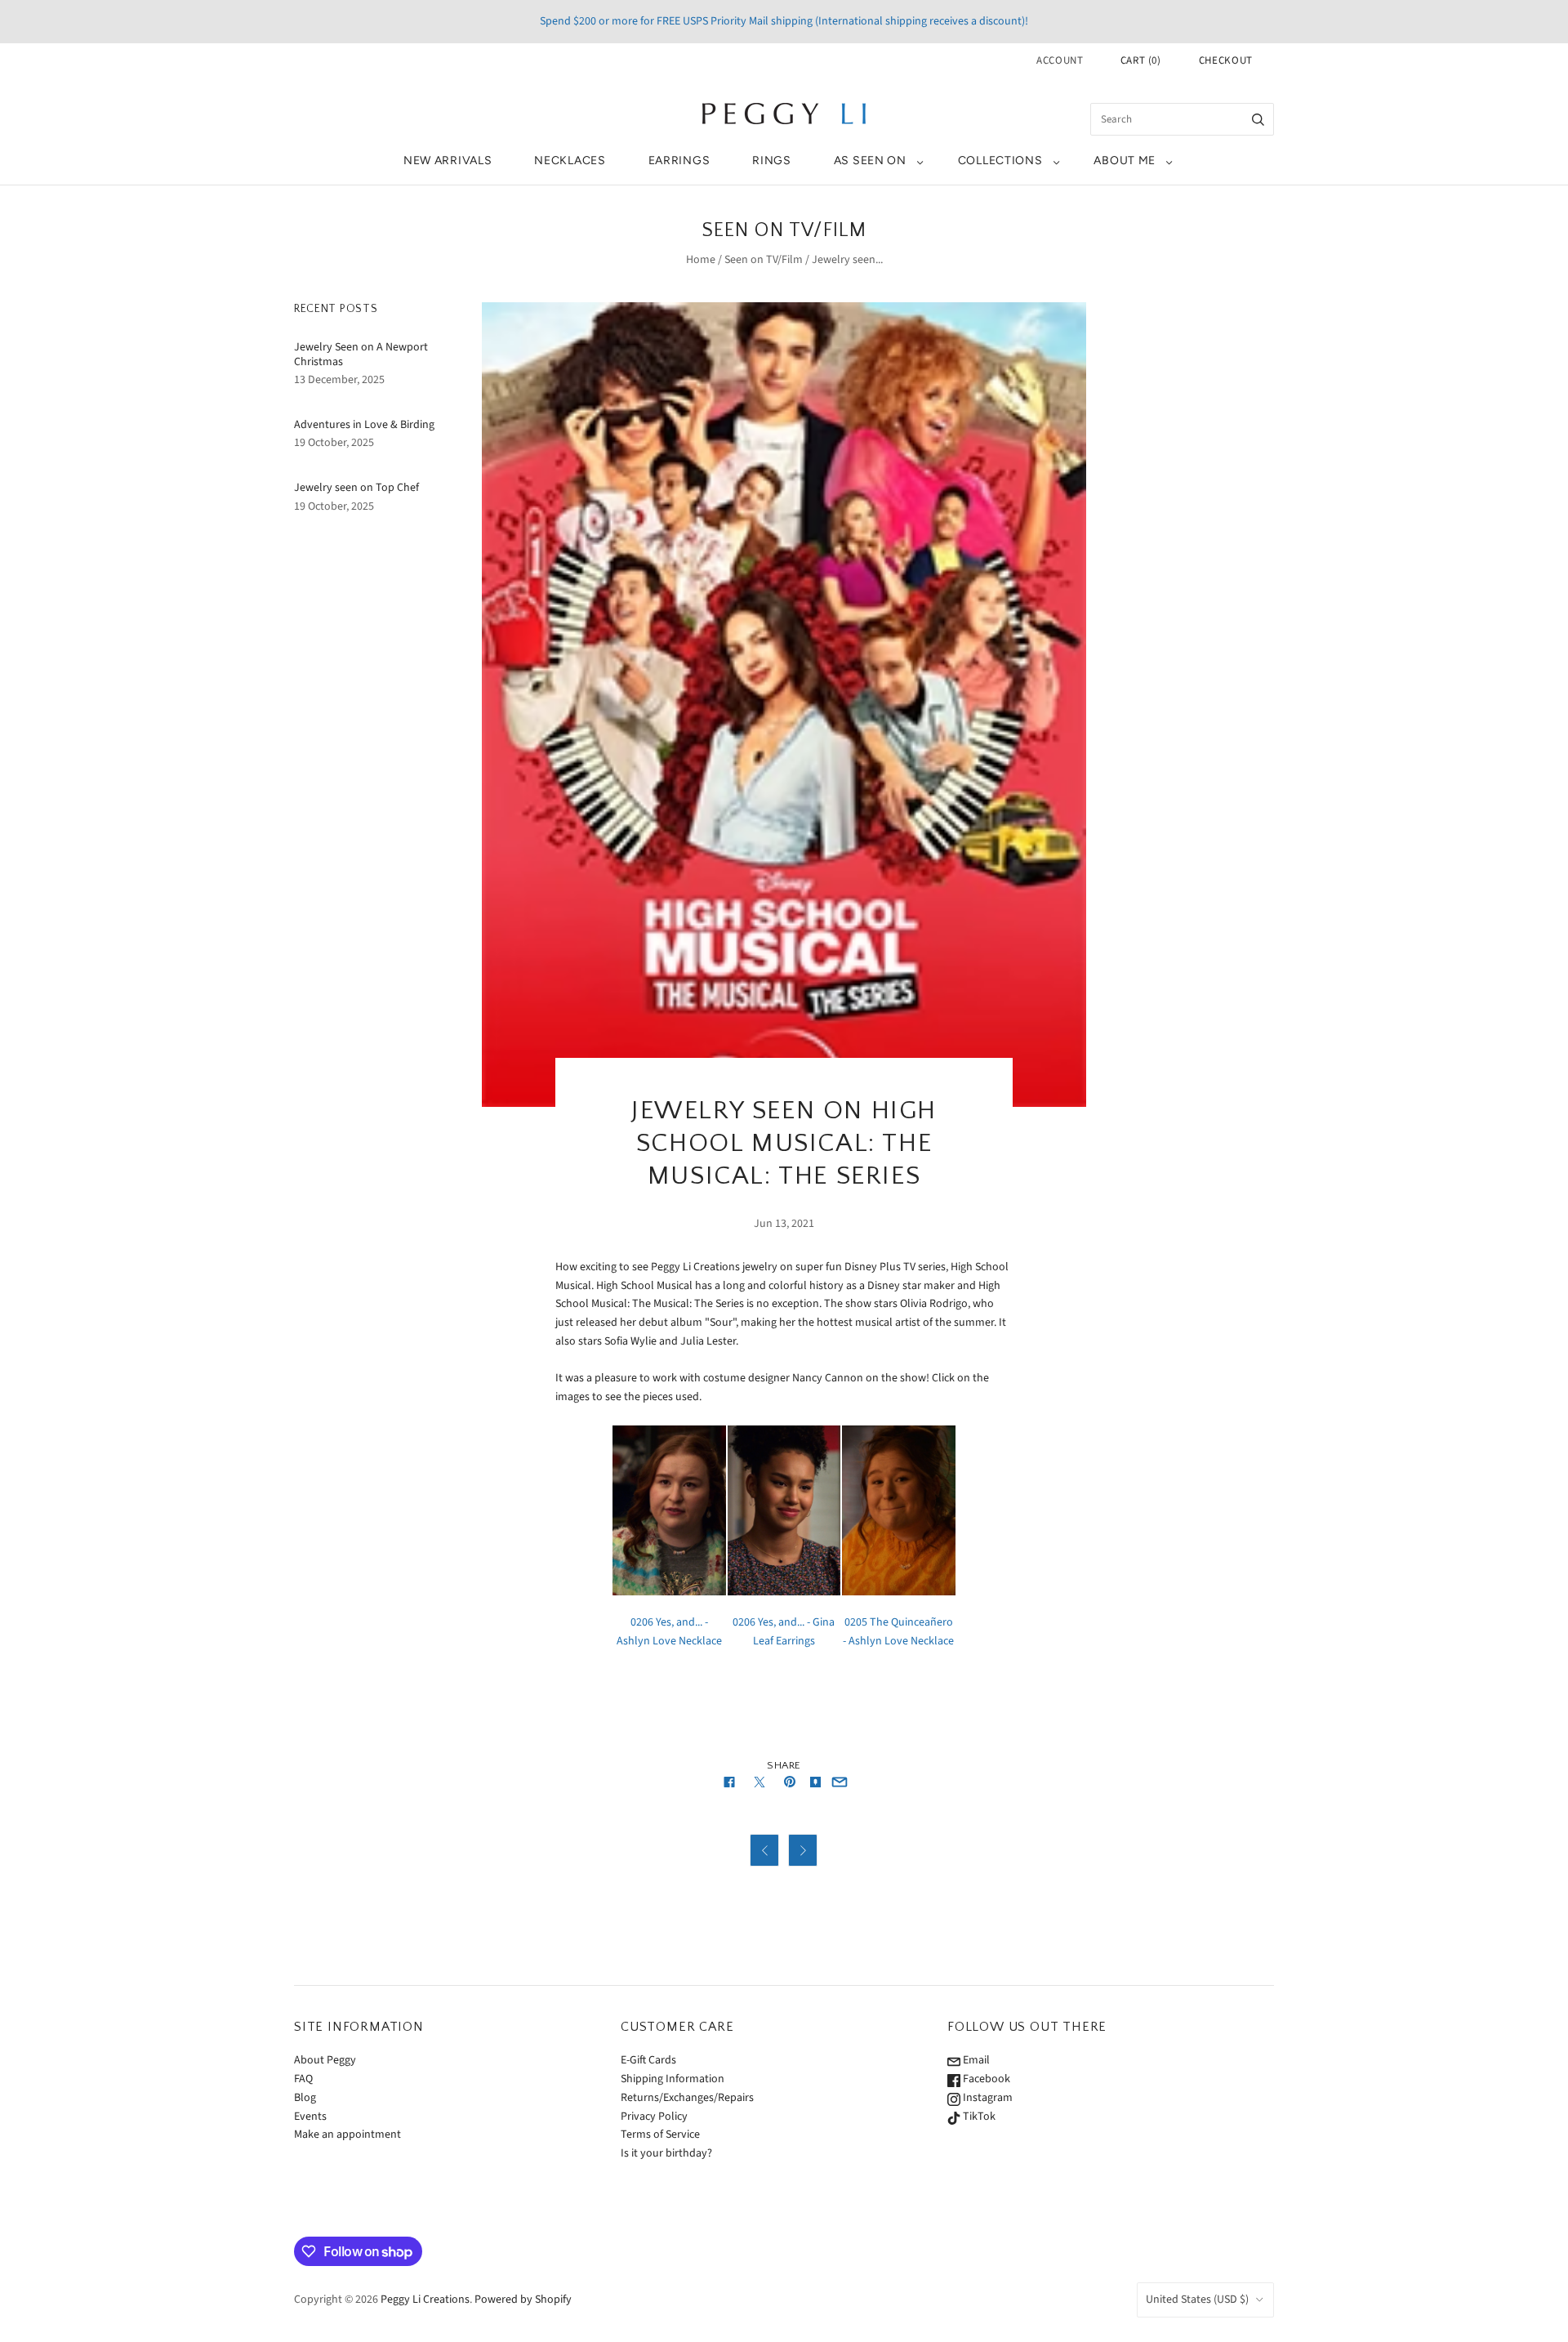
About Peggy (325, 2060)
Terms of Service (660, 2135)
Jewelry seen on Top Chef (356, 488)
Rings (772, 161)
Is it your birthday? (666, 2153)
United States (1197, 2300)
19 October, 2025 (334, 443)
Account (1060, 60)
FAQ (303, 2079)
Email (975, 2060)
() (1141, 60)
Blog (305, 2098)
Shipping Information (673, 2079)
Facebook (985, 2079)
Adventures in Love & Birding (364, 425)
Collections (1000, 161)
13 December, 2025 (339, 380)
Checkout (1226, 60)
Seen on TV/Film (764, 260)
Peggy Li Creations (425, 2300)
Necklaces (570, 161)
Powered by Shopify (523, 2300)
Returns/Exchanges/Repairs (687, 2098)
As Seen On (870, 161)
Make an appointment (347, 2135)
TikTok (978, 2117)
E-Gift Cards (648, 2060)
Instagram (987, 2098)
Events (310, 2117)
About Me (1125, 161)
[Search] (1258, 119)
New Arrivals (448, 161)
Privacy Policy (654, 2117)
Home (701, 260)
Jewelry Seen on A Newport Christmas (361, 355)
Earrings (679, 161)
